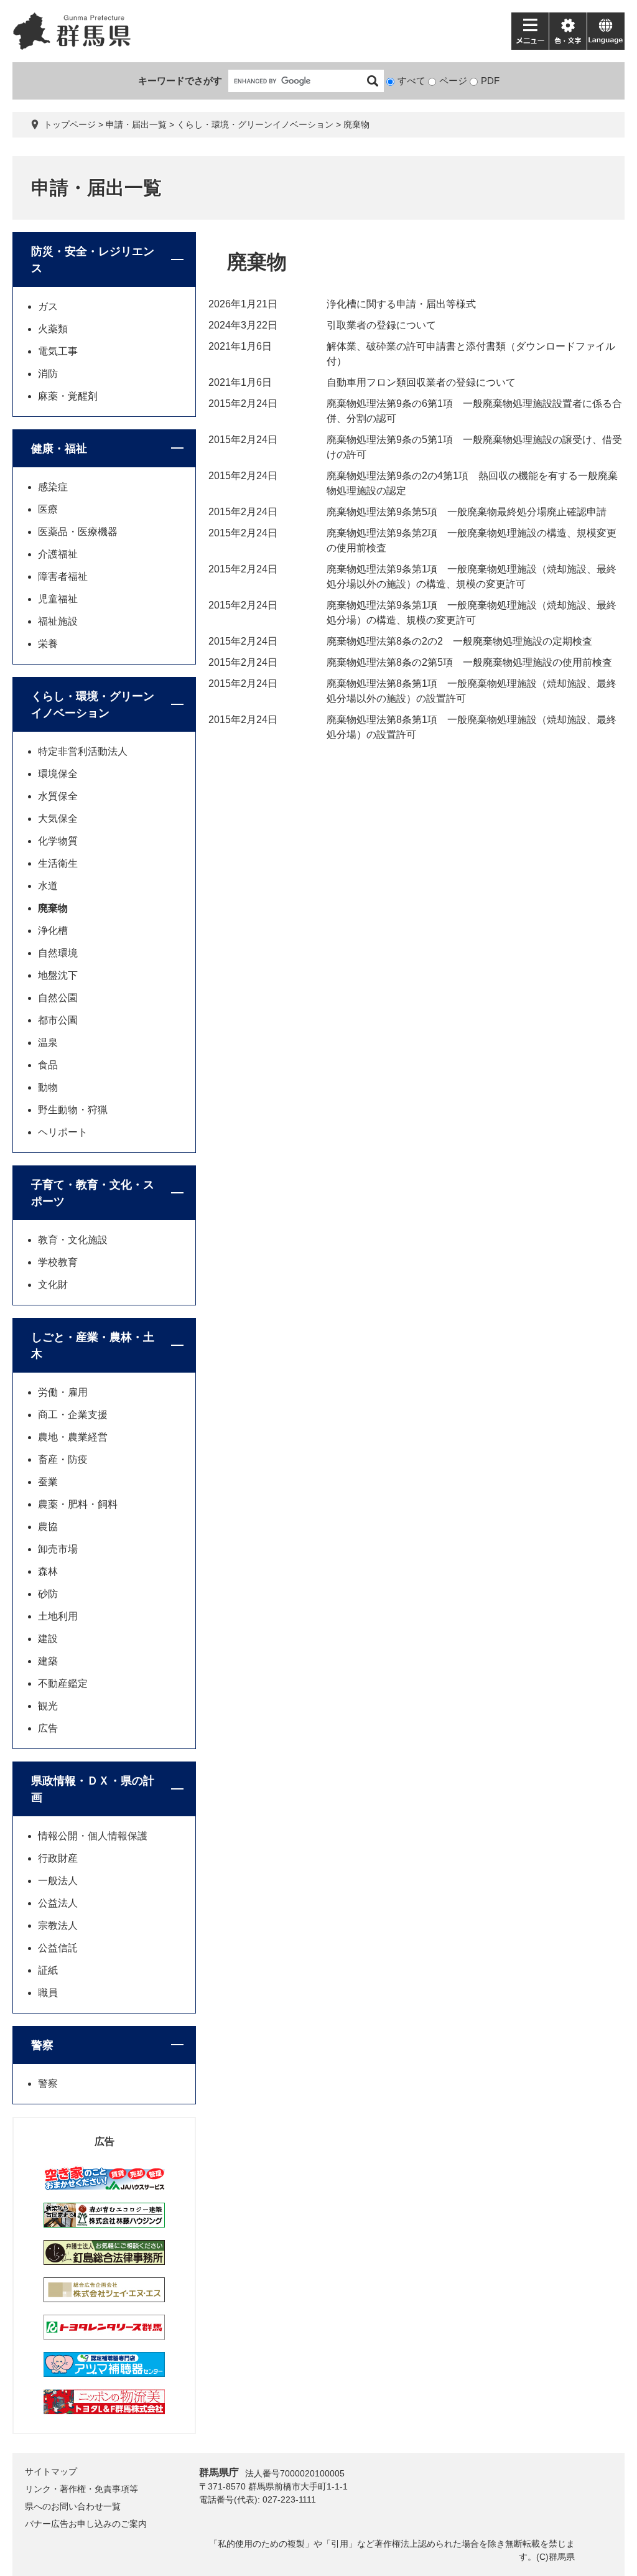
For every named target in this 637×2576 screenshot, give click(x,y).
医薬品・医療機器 (78, 532)
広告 (48, 1728)
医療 (48, 509)
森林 (48, 1571)
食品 (48, 1065)
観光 (48, 1706)
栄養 (48, 644)
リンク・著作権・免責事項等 (81, 2489)
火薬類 (53, 329)
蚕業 (48, 1482)
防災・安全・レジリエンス (93, 260)
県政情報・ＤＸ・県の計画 (93, 1789)
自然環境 (58, 953)
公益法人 (58, 1903)
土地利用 (58, 1616)
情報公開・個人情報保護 (93, 1836)
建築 (48, 1661)
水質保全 (58, 796)
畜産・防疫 (63, 1459)
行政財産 (58, 1858)
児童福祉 (58, 599)
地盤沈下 (58, 975)
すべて (411, 81)
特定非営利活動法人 (83, 751)
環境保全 (58, 774)
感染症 (53, 487)
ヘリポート (63, 1132)
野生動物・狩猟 (73, 1110)
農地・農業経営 (73, 1437)
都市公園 (58, 1020)
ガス (48, 306)
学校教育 (58, 1262)
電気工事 (58, 351)
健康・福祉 (59, 449)
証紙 (48, 1970)
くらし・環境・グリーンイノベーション (255, 124)
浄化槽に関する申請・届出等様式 (401, 304)
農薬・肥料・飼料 (78, 1504)
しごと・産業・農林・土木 (93, 1346)
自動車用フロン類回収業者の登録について (421, 382)
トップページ (70, 124)
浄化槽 (53, 931)
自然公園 (58, 998)
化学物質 (58, 841)
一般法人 (58, 1881)
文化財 (53, 1285)
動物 (48, 1087)
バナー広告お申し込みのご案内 (86, 2524)
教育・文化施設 (73, 1240)
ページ (453, 81)
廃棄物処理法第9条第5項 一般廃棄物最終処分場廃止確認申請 (467, 512)
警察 (42, 2045)
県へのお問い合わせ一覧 (73, 2506)
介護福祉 (58, 554)
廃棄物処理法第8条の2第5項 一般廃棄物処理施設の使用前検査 (469, 662)
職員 (48, 1993)
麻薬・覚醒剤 (68, 396)
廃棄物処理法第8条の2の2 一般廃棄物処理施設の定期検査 (459, 641)
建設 (48, 1639)
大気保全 (58, 819)
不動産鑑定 (63, 1683)
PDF (490, 81)
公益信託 (58, 1948)
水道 (48, 886)
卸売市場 (58, 1549)
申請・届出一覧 (136, 124)
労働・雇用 (63, 1392)
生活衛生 (58, 863)
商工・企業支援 (73, 1415)
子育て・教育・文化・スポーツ (93, 1193)
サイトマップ (51, 2471)
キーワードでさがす (180, 81)
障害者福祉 (63, 576)
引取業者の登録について (381, 325)
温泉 (48, 1043)
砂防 (48, 1594)
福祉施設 (58, 621)
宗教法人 (58, 1925)
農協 (48, 1527)
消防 (48, 374)
